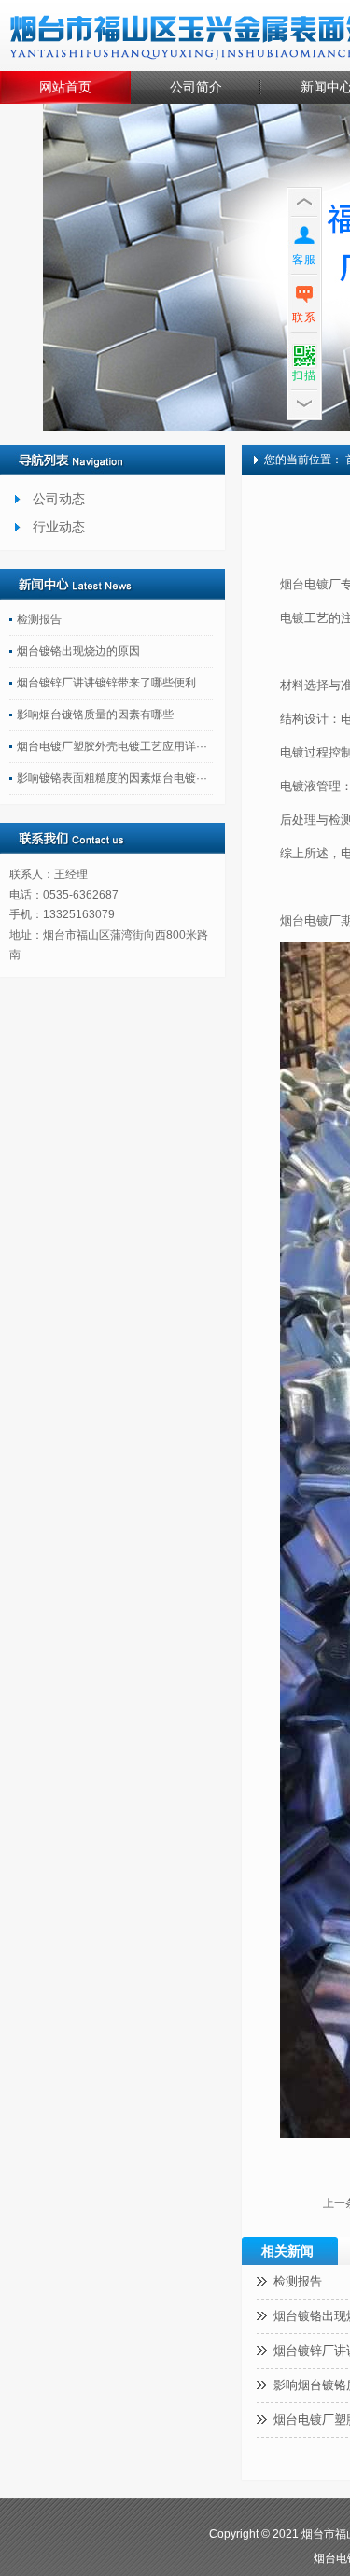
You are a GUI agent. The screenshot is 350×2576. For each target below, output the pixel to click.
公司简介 (196, 87)
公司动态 (59, 499)
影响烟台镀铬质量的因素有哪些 (95, 715)
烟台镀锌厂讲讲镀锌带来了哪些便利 (106, 683)
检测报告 (39, 619)
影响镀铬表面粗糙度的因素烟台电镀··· (112, 778)
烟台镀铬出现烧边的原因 (78, 651)
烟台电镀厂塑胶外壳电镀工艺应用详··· (112, 746)
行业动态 (59, 527)
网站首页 (65, 87)
